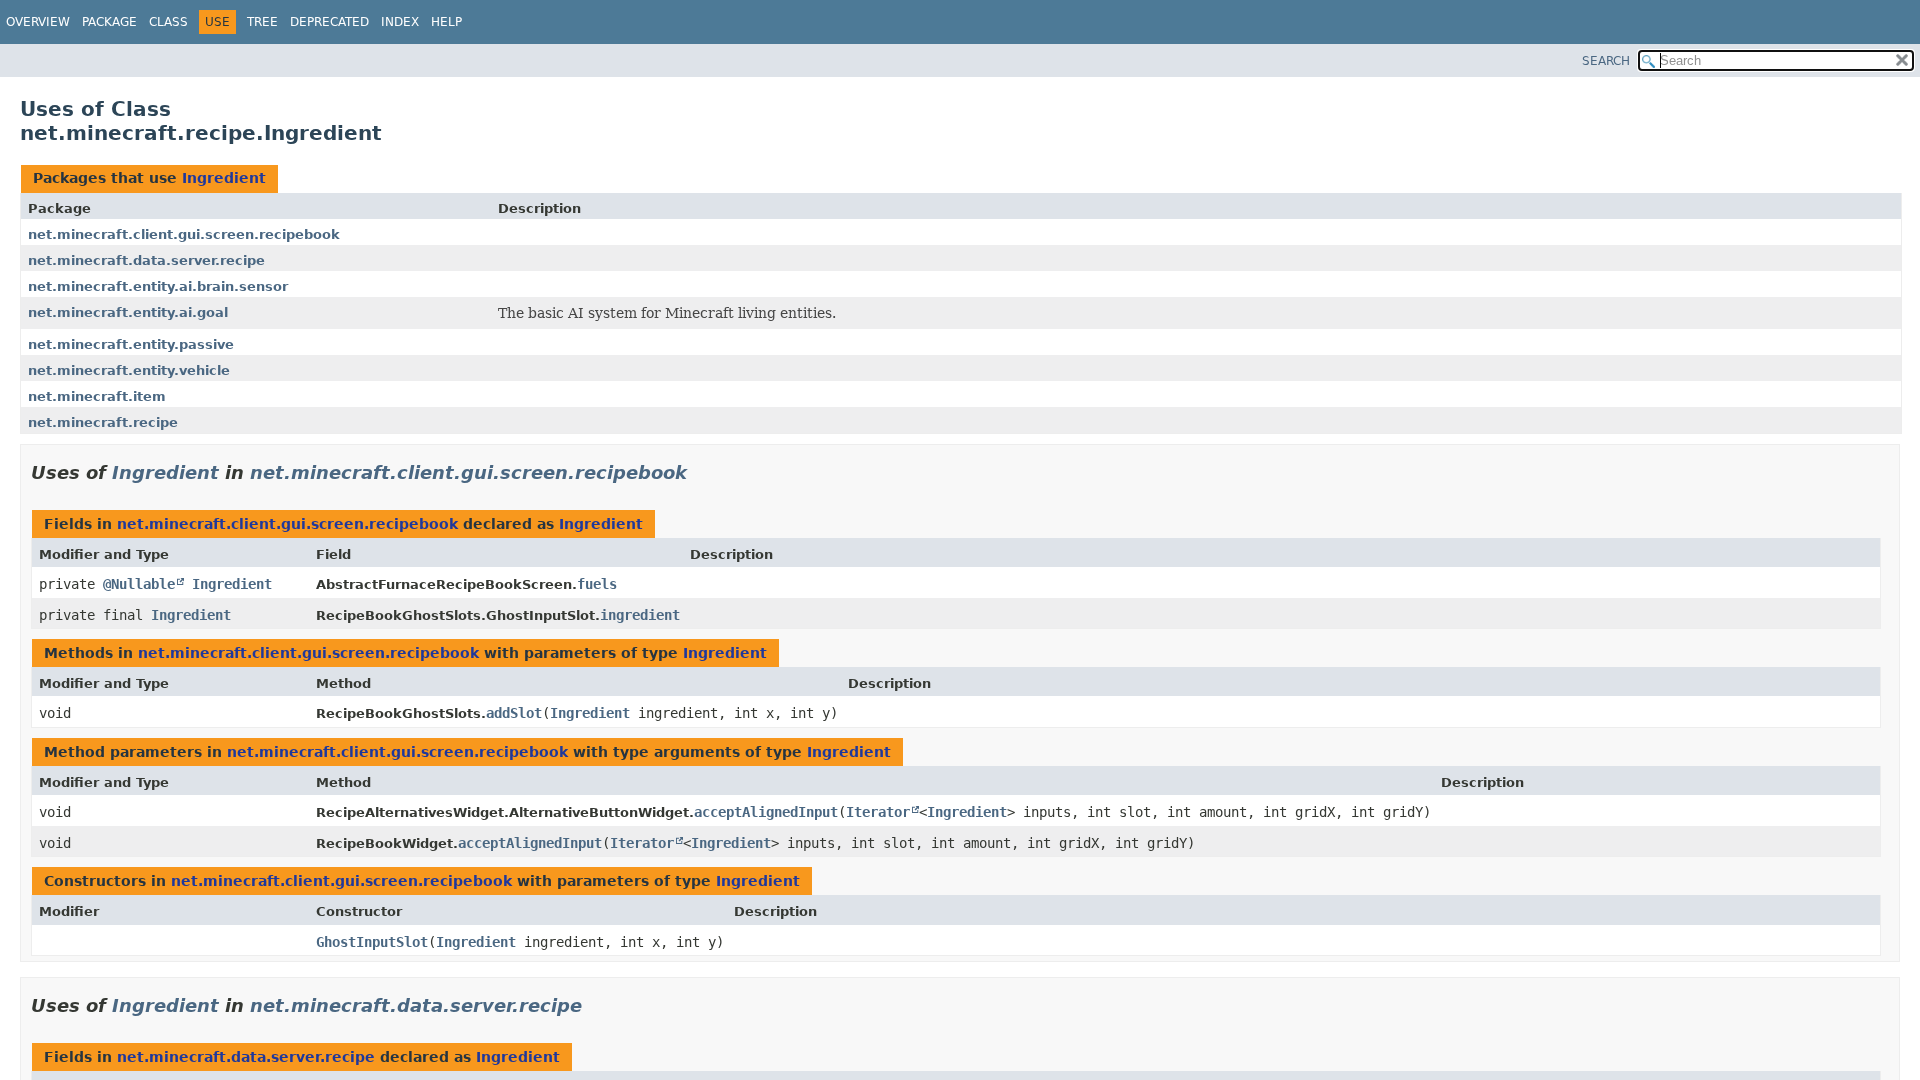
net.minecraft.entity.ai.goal (128, 312)
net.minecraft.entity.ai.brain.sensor (158, 286)
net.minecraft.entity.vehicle (129, 370)
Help (446, 22)
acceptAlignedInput (766, 812)
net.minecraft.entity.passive (131, 344)
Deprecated (329, 22)
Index (400, 22)
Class (168, 22)
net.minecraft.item (97, 396)
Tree (262, 22)
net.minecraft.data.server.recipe (146, 260)
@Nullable (139, 584)
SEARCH (1606, 61)
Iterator (878, 812)
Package (109, 22)
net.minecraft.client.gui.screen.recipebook (184, 234)
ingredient (640, 615)
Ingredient (224, 178)
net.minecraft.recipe (103, 422)
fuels (597, 584)
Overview (38, 22)
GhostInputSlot (372, 942)
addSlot (514, 713)
